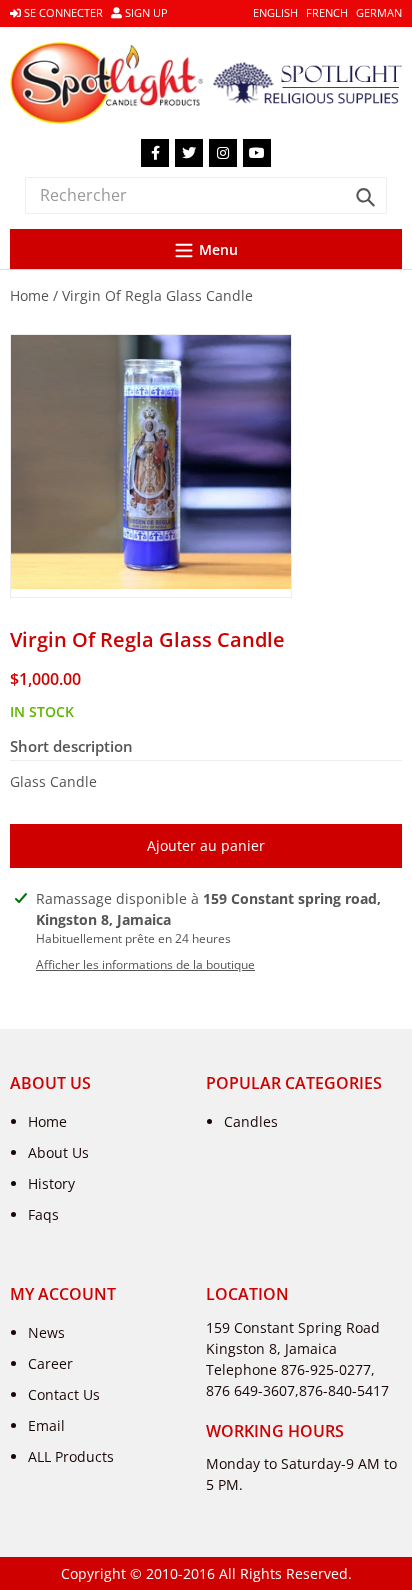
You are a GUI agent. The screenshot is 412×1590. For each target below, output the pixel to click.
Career (50, 1363)
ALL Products (71, 1456)
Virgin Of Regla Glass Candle (157, 295)
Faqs (43, 1214)
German (379, 12)
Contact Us (64, 1394)
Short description (71, 746)
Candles (251, 1121)
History (51, 1183)
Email (46, 1425)
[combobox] (206, 195)
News (46, 1332)
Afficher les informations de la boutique (145, 964)
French (327, 12)
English (275, 12)
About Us (58, 1152)
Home (29, 295)
